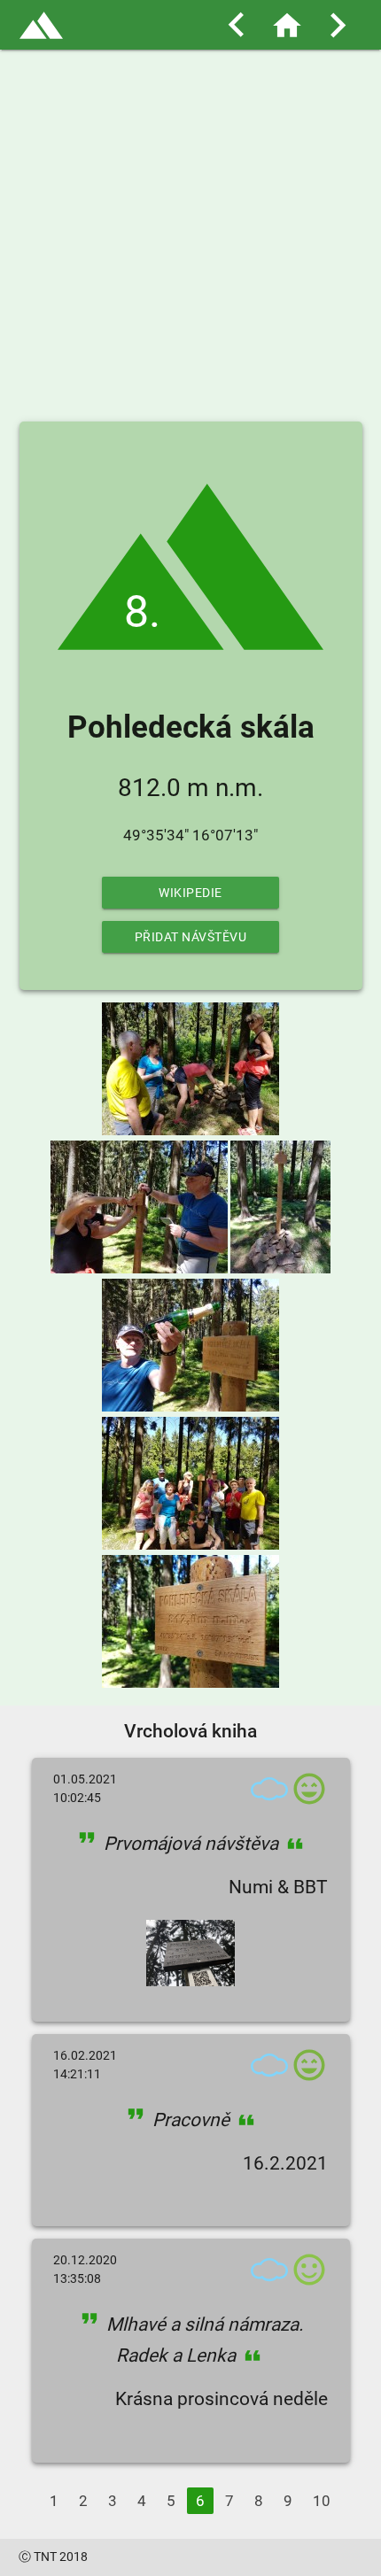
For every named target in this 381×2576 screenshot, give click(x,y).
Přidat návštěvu (191, 937)
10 (322, 2501)
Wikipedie (190, 893)
